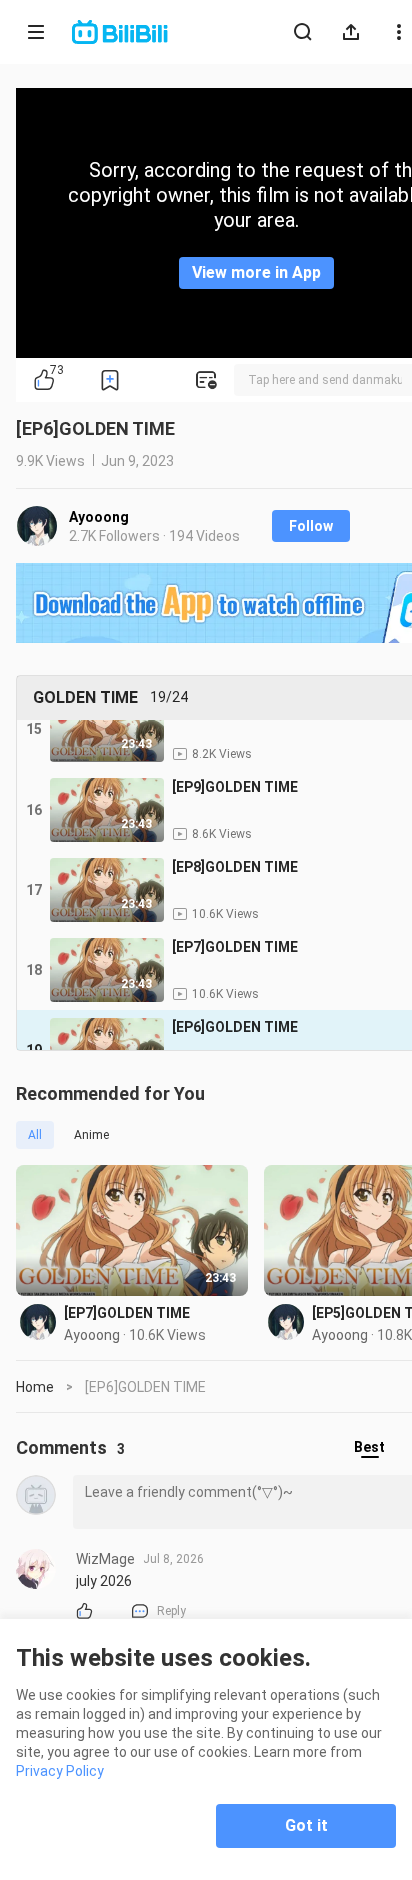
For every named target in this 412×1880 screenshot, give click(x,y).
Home (35, 1387)
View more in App (256, 272)
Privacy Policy (60, 1771)
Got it (306, 1825)
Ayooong (99, 517)
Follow (311, 526)
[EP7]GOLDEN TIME (127, 1313)
